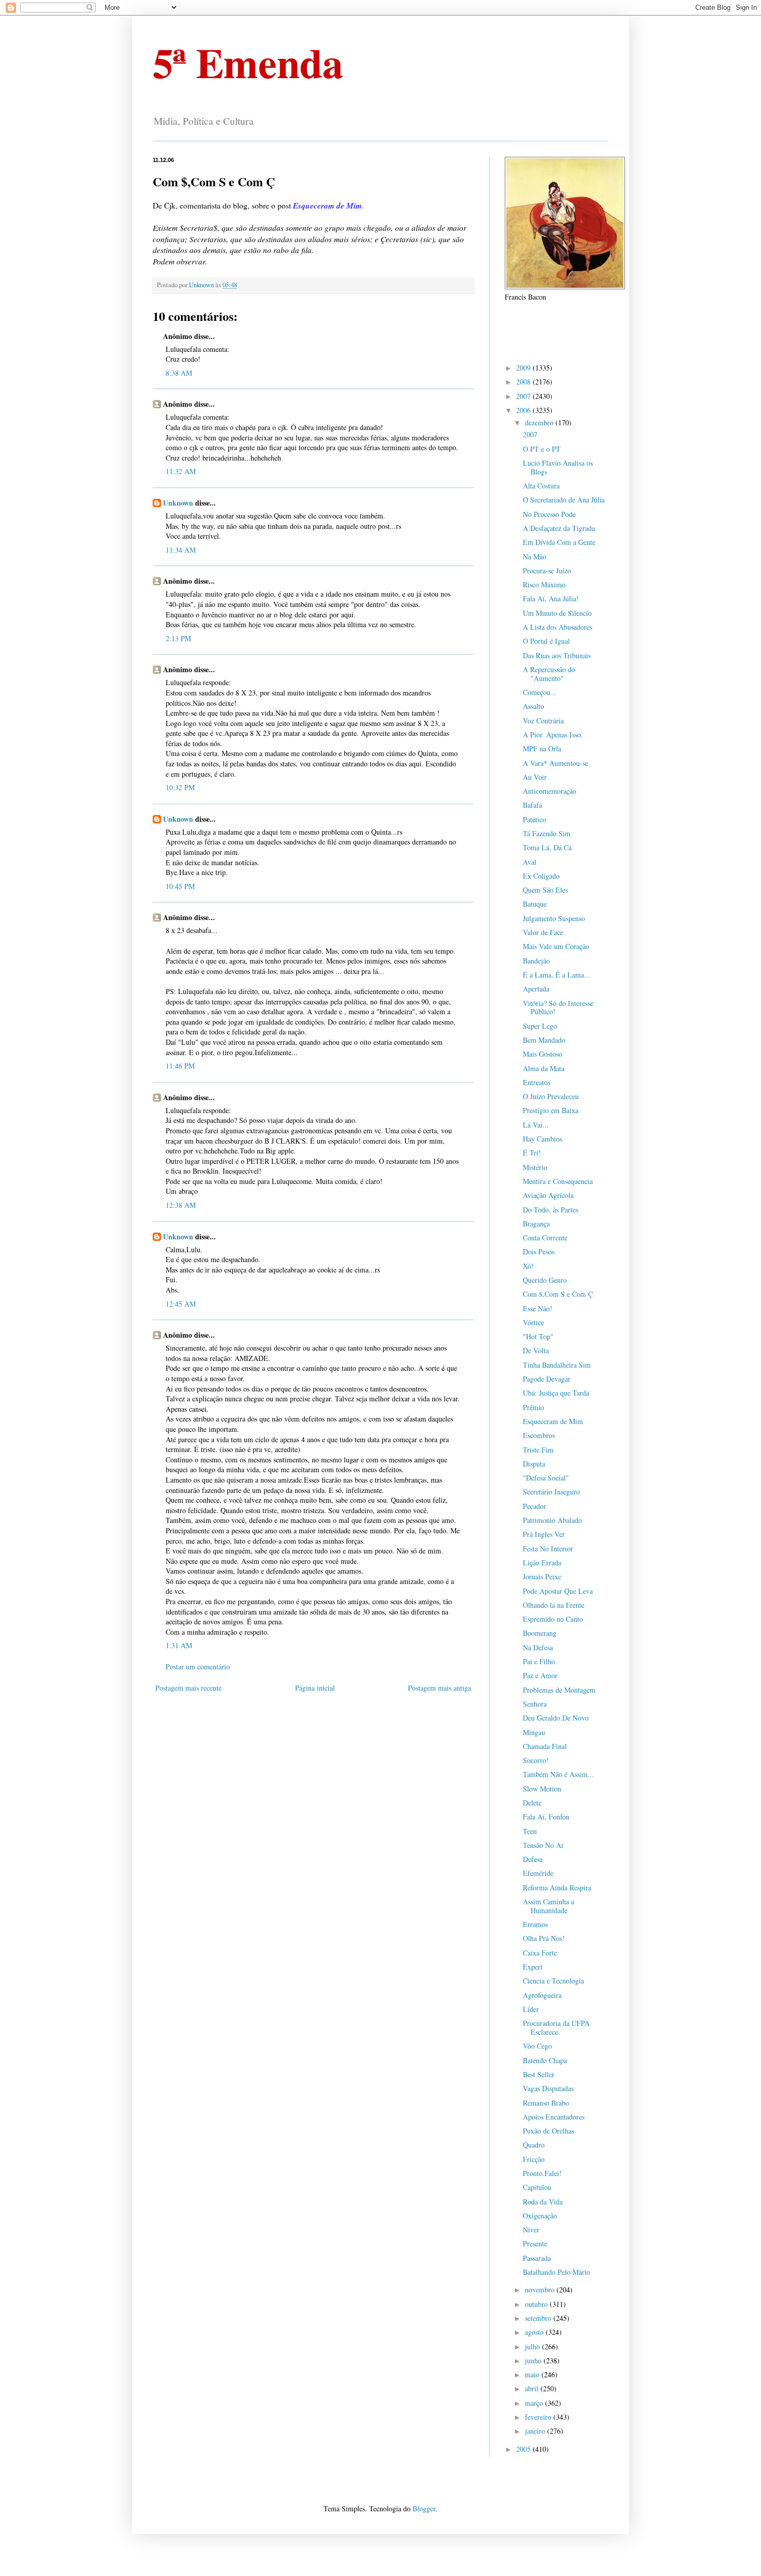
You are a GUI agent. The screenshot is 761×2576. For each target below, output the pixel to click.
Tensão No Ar (543, 1845)
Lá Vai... (536, 1125)
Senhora (535, 1704)
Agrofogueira (542, 1995)
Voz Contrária (543, 721)
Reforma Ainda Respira (557, 1887)
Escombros (539, 1435)
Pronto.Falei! (542, 2173)
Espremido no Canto (553, 1619)
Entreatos (537, 1082)
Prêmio (533, 1407)
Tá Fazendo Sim (547, 833)
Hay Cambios (543, 1139)
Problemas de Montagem (559, 1690)
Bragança (536, 1224)
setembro (539, 2318)
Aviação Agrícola (548, 1195)
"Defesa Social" (546, 1478)
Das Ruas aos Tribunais (557, 655)
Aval (530, 862)
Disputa (534, 1464)
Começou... (540, 692)
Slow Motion (542, 1789)
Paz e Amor (540, 1675)
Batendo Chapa (545, 2060)
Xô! (528, 1266)
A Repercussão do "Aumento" (549, 674)
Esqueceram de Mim (553, 1421)
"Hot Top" (538, 1336)
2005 (524, 2449)
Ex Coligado (541, 876)
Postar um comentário (198, 1667)
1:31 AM (179, 1645)
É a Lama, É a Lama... (557, 975)
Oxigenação (540, 2216)
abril (533, 2388)
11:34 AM (181, 550)
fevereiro (539, 2417)
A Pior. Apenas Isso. (553, 735)
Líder (531, 2009)
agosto (535, 2332)
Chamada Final (545, 1746)
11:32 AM (181, 471)
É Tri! (532, 1153)
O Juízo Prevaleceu (551, 1096)
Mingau (534, 1732)
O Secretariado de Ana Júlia (564, 500)
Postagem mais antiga (440, 1688)
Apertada (536, 989)
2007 (524, 396)
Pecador (535, 1506)
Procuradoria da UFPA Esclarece (556, 2027)
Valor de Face (543, 932)
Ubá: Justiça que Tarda (556, 1393)
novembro (541, 2290)
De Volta (536, 1350)
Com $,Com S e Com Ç (558, 1294)
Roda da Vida (543, 2202)
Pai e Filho (539, 1661)
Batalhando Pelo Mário (557, 2272)
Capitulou (537, 2187)
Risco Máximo (544, 584)
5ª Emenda (248, 62)
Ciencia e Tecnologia (553, 1981)
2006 (524, 410)
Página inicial (315, 1688)
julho (533, 2346)
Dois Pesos (539, 1252)
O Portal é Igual (546, 641)
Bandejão (536, 961)
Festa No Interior (548, 1549)
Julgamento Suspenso (554, 918)
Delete (532, 1803)
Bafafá (532, 805)
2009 (524, 368)
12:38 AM (181, 1205)
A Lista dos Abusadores (558, 627)
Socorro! (536, 1760)
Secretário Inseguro (551, 1492)
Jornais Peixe (542, 1576)
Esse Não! (538, 1308)
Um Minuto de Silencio (557, 613)
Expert (533, 1967)
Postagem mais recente (188, 1688)
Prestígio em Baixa (551, 1110)
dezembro (540, 423)
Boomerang (540, 1633)
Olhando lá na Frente (554, 1605)
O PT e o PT (542, 449)
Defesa (533, 1859)
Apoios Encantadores (554, 2117)
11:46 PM (180, 1066)
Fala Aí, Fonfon (546, 1817)
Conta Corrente (545, 1238)
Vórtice (533, 1322)
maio (533, 2374)
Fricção (534, 2159)
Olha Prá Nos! (544, 1938)
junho (534, 2360)
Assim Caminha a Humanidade (548, 1906)
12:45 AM (181, 1304)
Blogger (424, 2508)
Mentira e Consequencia (558, 1181)
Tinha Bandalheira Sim (557, 1365)
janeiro (536, 2431)
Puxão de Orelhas (548, 2131)
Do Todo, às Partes (551, 1210)
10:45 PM (180, 886)
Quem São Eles (545, 890)
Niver (531, 2230)
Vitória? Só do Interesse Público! (558, 1008)
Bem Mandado (544, 1040)
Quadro (534, 2145)
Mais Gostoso (543, 1054)
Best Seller (539, 2074)
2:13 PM (178, 638)
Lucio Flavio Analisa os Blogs (558, 467)
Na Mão (535, 557)
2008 (524, 382)
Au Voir (535, 777)
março (535, 2403)
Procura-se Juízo (547, 571)
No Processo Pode (549, 514)
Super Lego (540, 1026)
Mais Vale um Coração (556, 946)
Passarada (537, 2258)
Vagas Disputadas (548, 2088)
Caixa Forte (540, 1953)
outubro (537, 2304)
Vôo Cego (537, 2046)
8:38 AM (179, 373)
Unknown (178, 503)
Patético (535, 819)
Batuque (535, 904)
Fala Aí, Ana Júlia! (551, 598)
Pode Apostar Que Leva (558, 1591)
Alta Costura (541, 486)
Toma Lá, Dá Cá (547, 847)
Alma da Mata (544, 1068)
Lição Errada (542, 1563)
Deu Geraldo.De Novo (556, 1718)
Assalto (533, 706)
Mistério (535, 1167)
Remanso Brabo (546, 2103)
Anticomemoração (550, 791)
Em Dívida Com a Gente (559, 542)
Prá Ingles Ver (544, 1534)
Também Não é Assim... (558, 1774)
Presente (535, 2244)
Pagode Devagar (547, 1379)
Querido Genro (545, 1280)
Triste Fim (538, 1450)
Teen (530, 1831)
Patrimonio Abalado (552, 1520)
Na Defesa (538, 1647)
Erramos (535, 1924)
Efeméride (538, 1873)
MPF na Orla (542, 749)
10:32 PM (180, 787)
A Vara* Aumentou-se (555, 763)
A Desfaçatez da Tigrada (559, 528)
